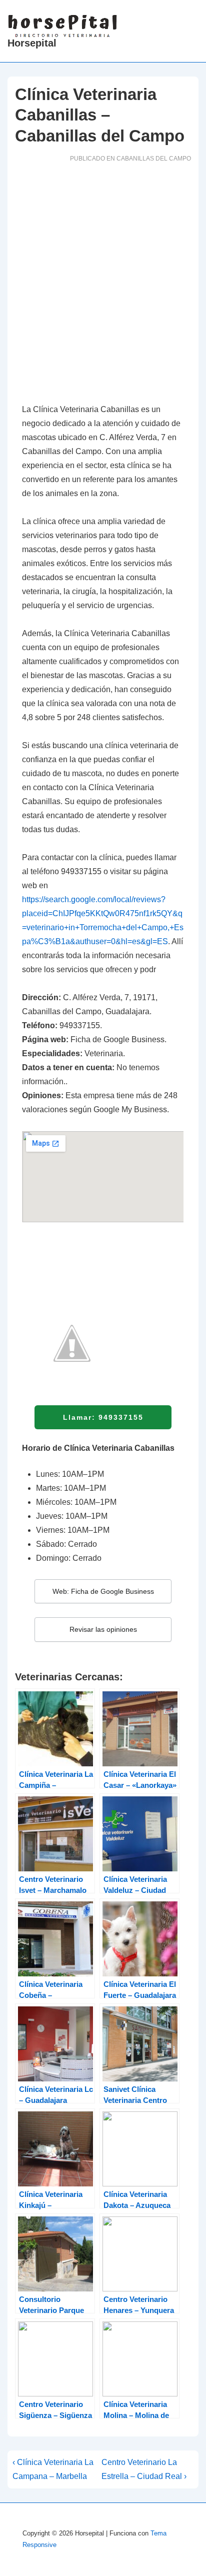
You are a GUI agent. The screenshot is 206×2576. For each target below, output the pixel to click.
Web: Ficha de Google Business (103, 1591)
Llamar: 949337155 (103, 1417)
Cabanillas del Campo (154, 159)
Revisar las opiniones (103, 1629)
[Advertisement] (103, 286)
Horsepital (32, 43)
